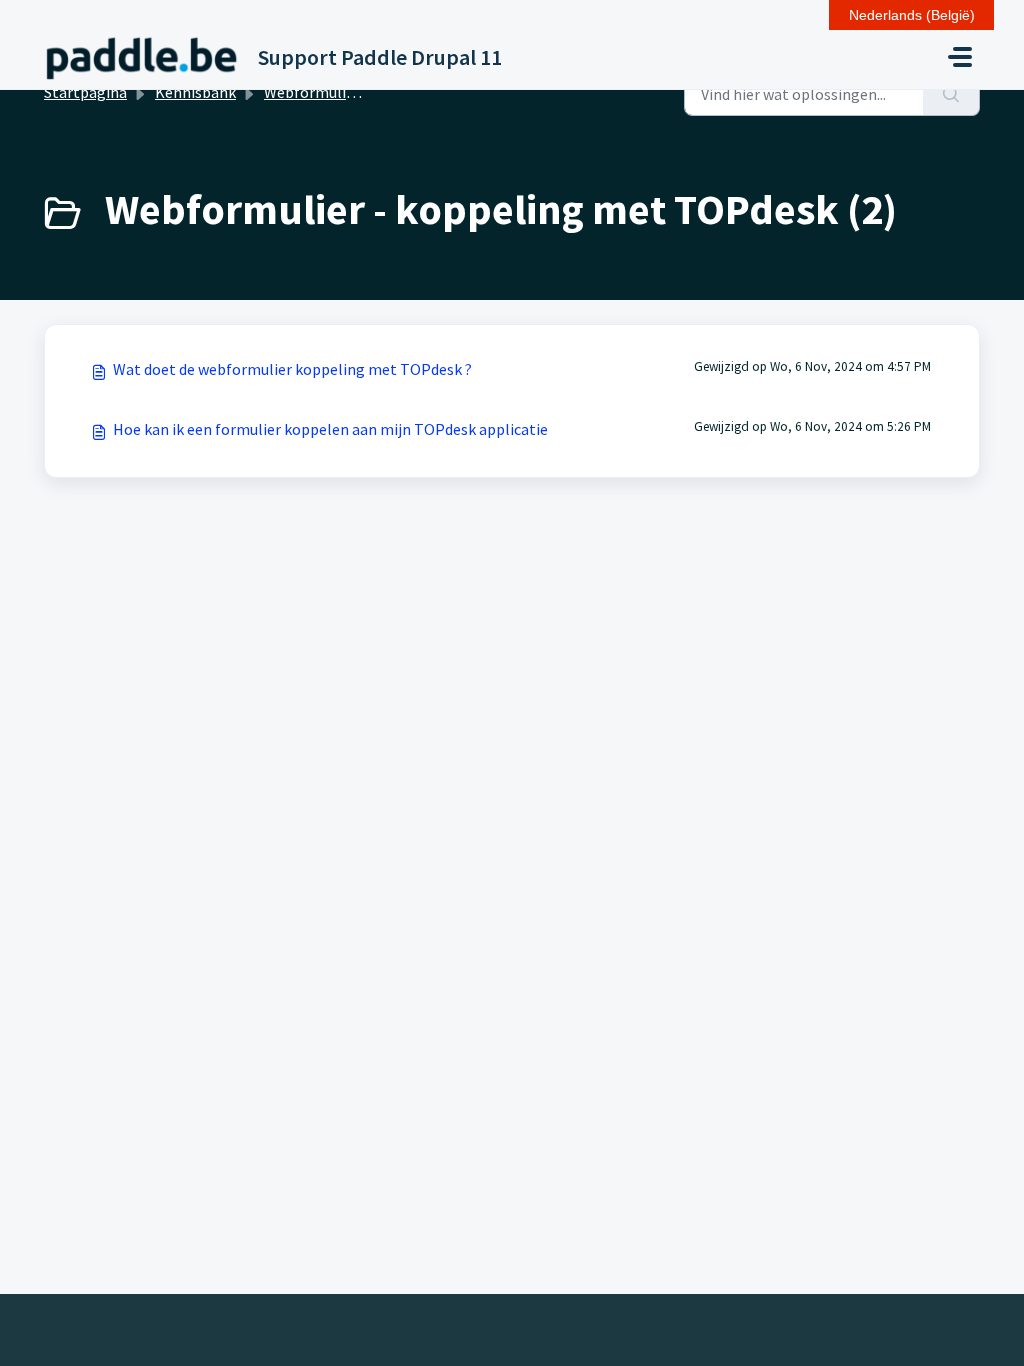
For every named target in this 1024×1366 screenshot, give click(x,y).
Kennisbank (195, 92)
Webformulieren (320, 92)
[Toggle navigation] (960, 57)
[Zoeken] (951, 94)
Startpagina (85, 92)
